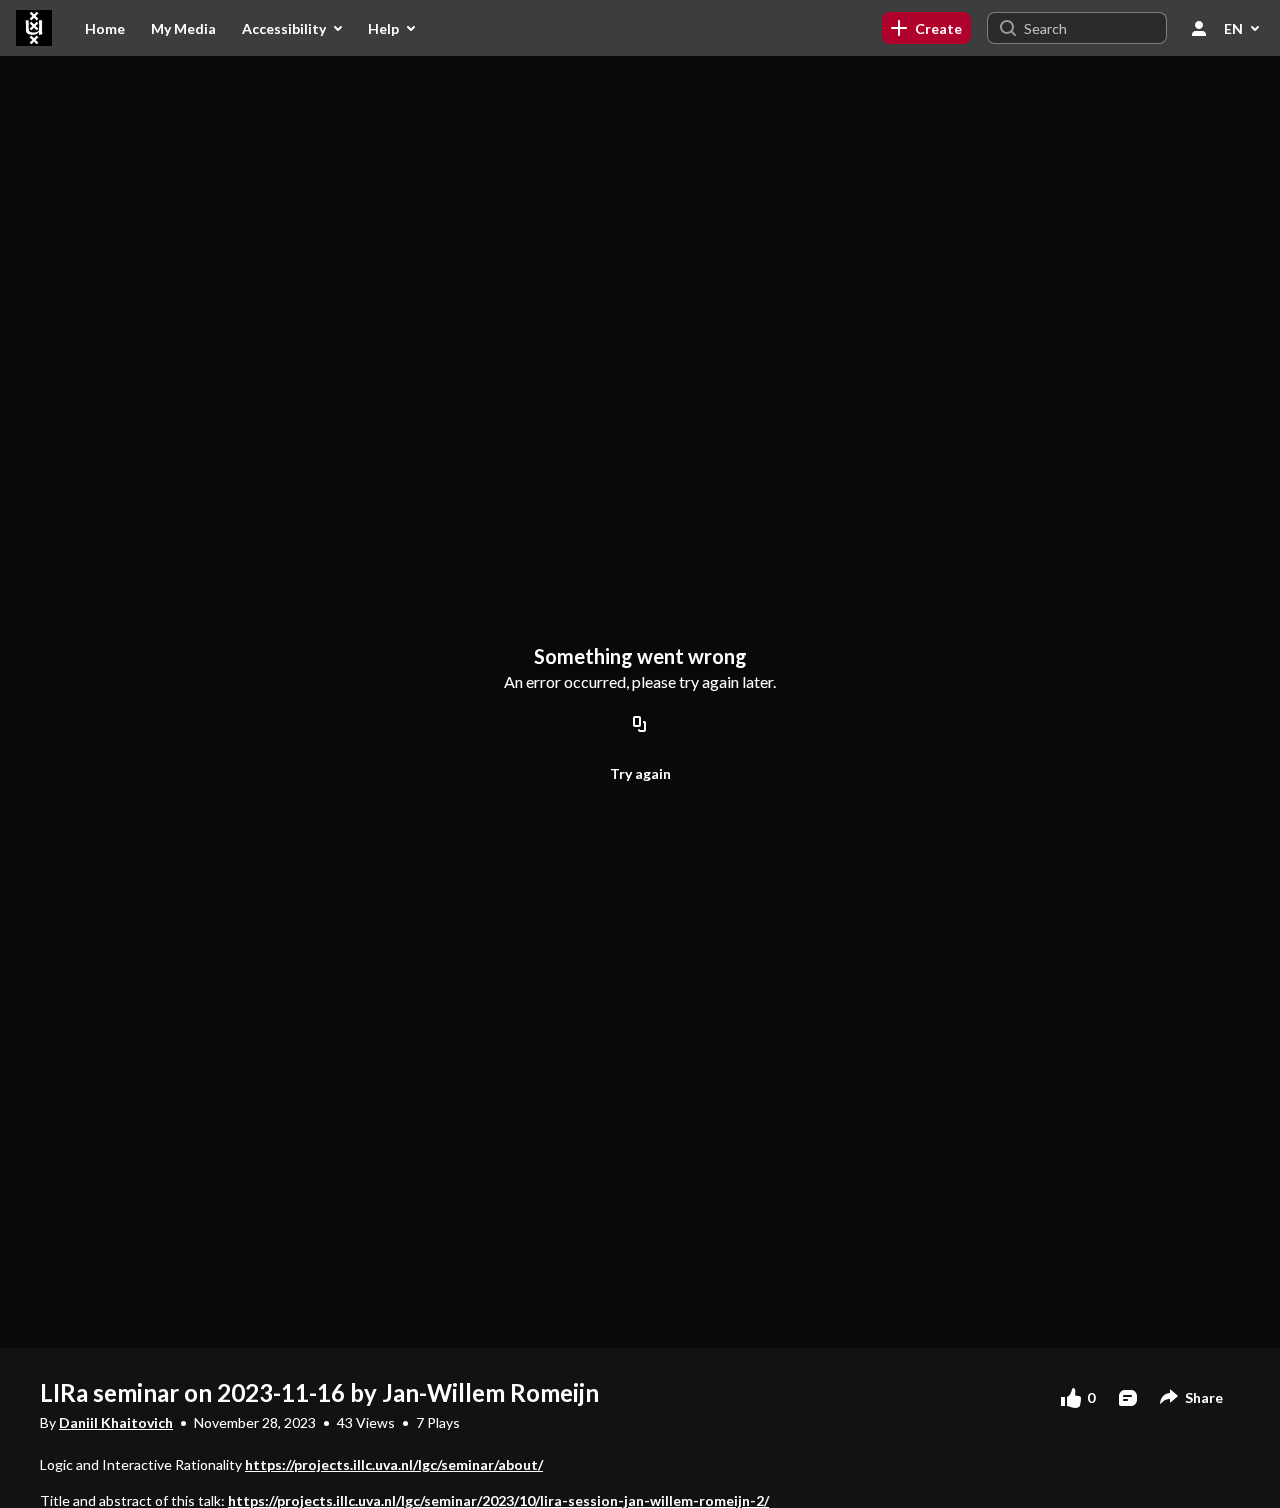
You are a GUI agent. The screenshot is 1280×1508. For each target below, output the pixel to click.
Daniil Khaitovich (116, 1422)
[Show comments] (1128, 1398)
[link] (926, 28)
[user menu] (1199, 28)
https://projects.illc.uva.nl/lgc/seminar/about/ (394, 1464)
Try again (640, 773)
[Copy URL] (640, 725)
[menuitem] (105, 28)
